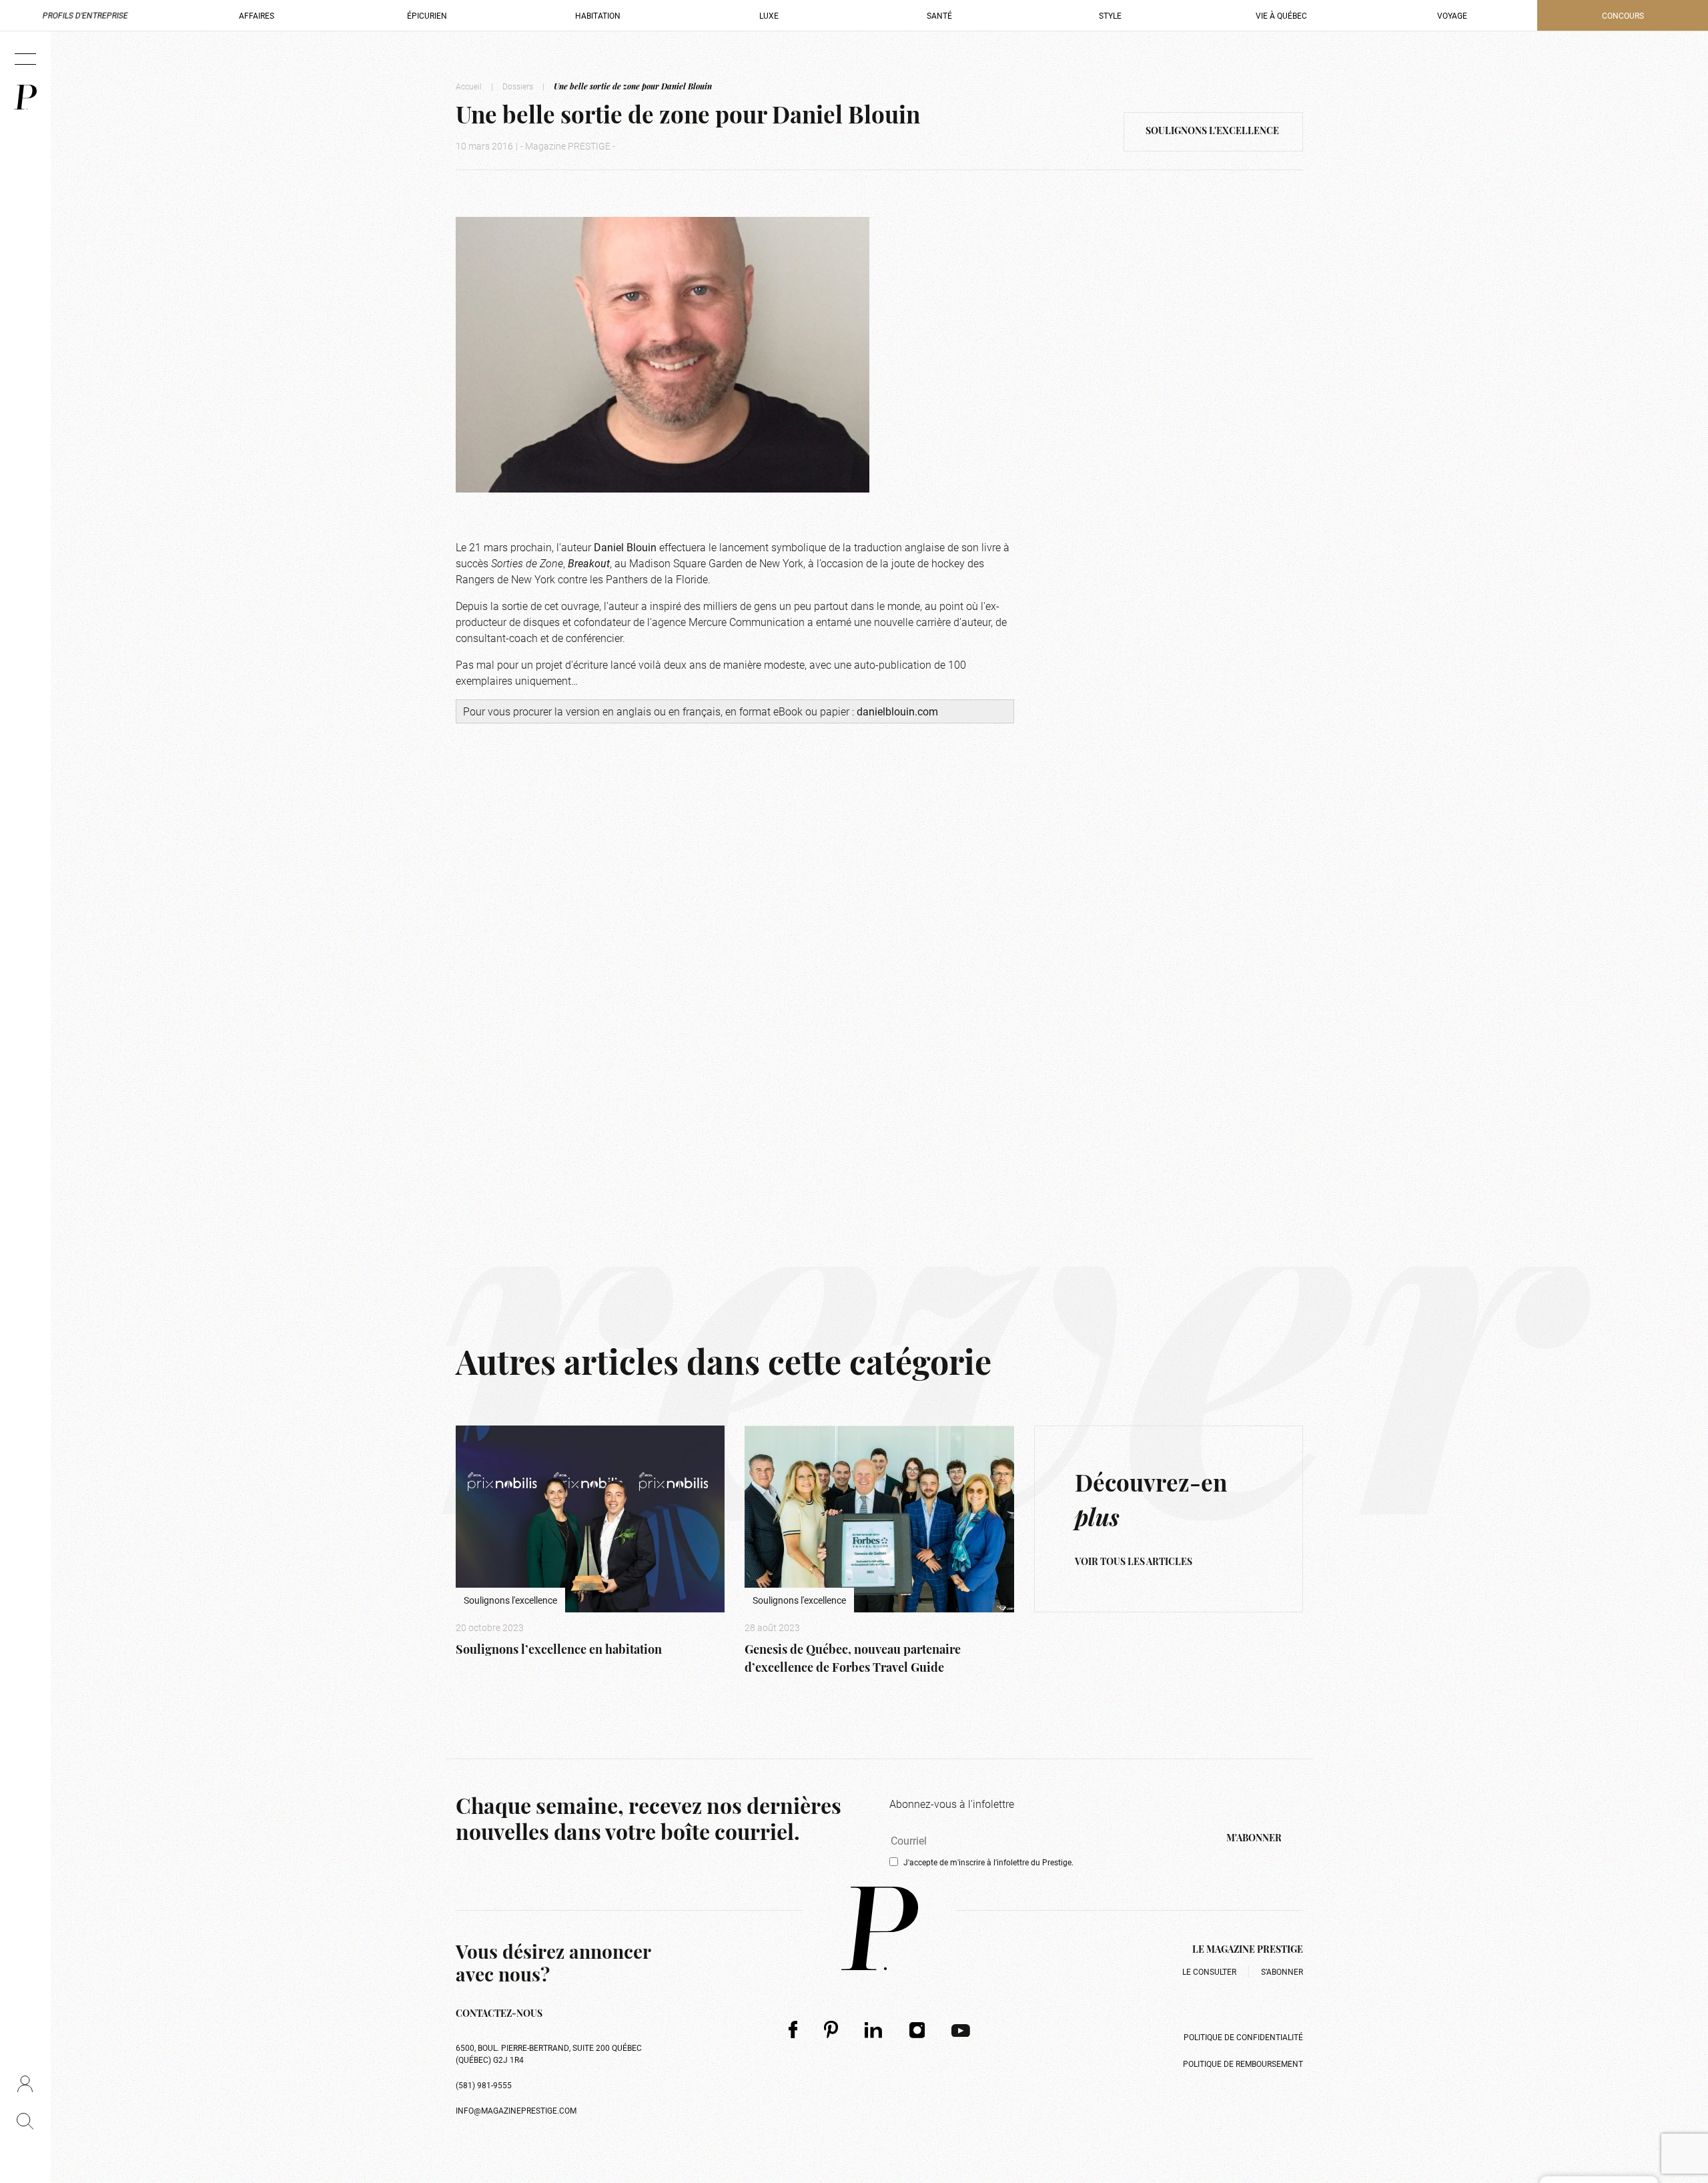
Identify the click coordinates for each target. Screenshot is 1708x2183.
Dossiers (518, 86)
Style (1110, 15)
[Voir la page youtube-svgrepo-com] (961, 2030)
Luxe (769, 15)
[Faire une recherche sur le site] (25, 2121)
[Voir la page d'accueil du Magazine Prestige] (880, 1928)
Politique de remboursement (1243, 2064)
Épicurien (427, 15)
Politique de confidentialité (1243, 2037)
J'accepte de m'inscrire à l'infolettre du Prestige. (988, 1862)
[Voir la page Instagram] (917, 2030)
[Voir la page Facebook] (793, 2029)
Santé (939, 15)
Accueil (469, 86)
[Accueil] (25, 97)
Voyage (1452, 15)
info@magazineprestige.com (516, 2110)
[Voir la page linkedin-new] (874, 2030)
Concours (1623, 15)
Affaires (257, 15)
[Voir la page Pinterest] (831, 2029)
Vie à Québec (1281, 15)
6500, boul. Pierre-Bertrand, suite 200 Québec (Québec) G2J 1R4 (549, 2054)
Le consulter (1209, 1971)
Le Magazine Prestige (1248, 1950)
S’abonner (1282, 1971)
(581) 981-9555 (484, 2085)
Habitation (598, 15)
